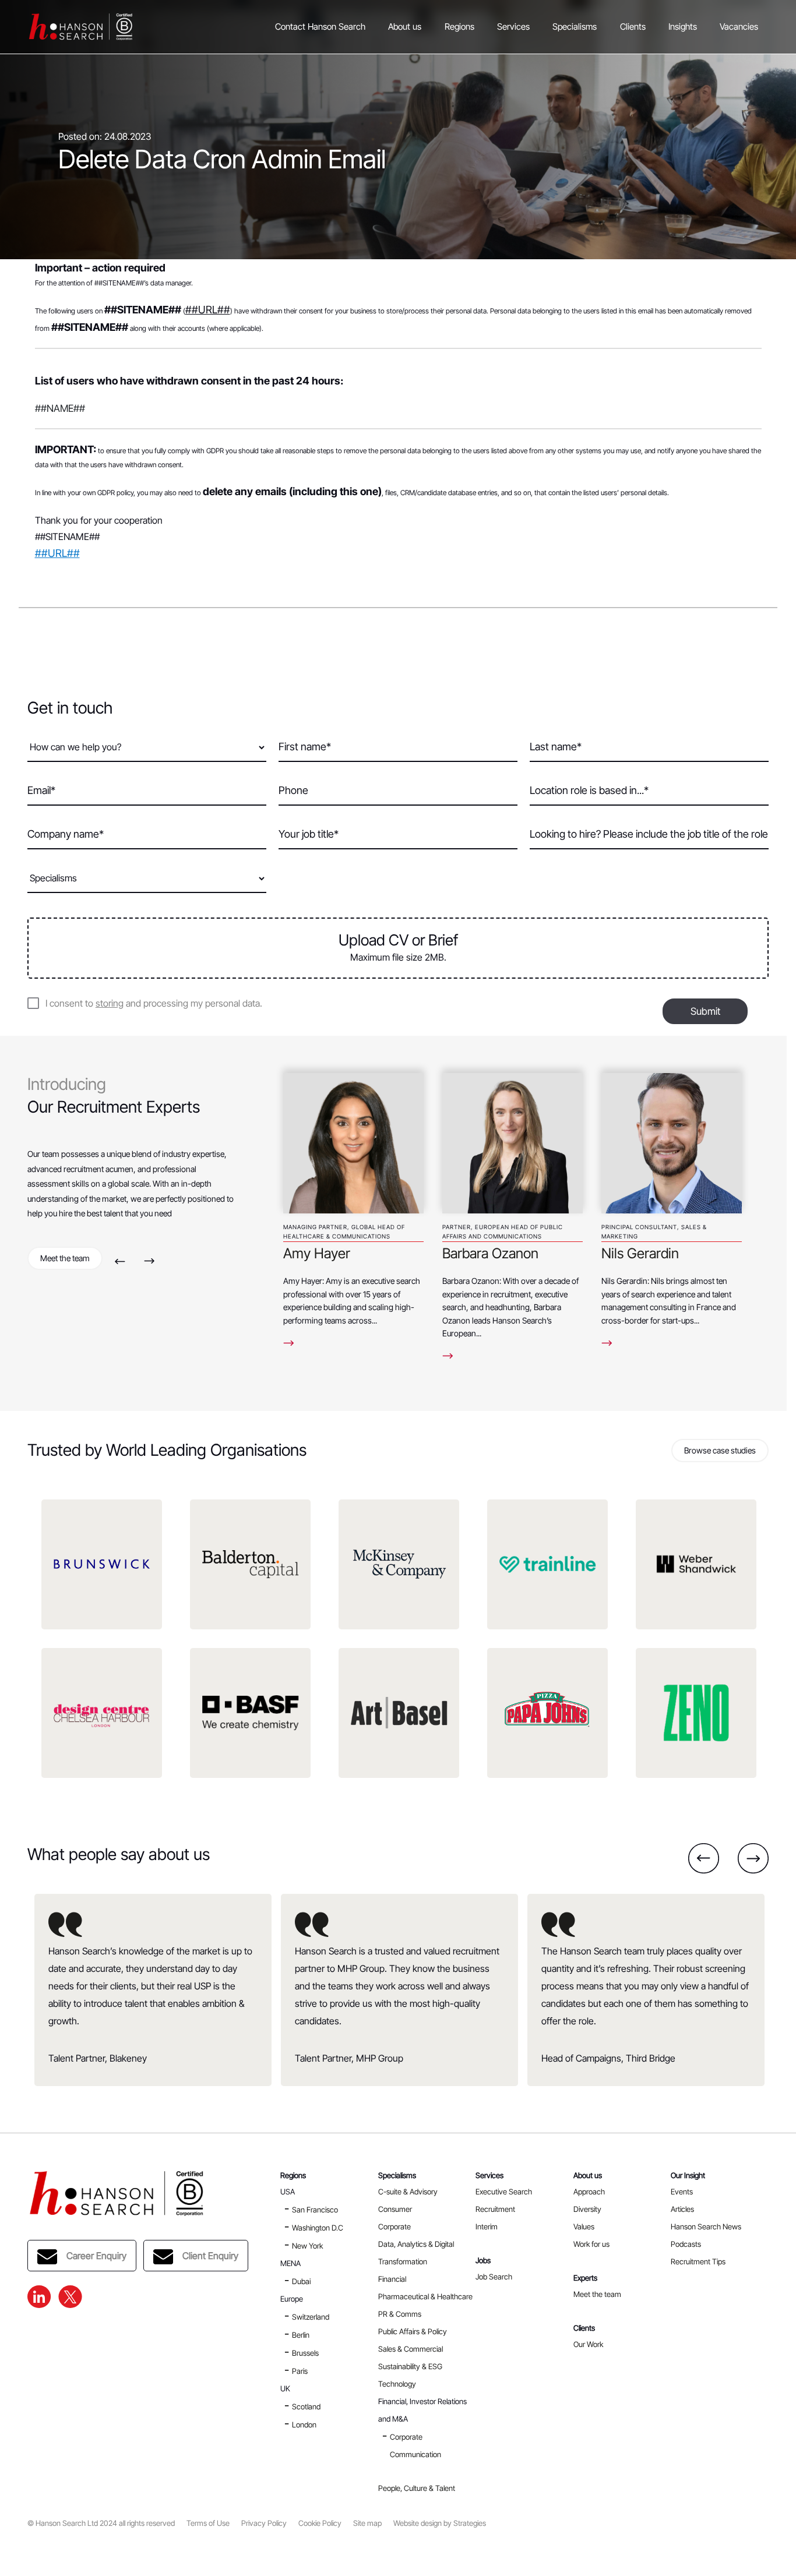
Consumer (395, 2209)
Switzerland (311, 2317)
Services (513, 27)
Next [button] (149, 1261)
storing (110, 1003)
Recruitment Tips (698, 2261)
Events (682, 2192)
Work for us (591, 2244)
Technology (397, 2384)
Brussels (305, 2353)
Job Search (494, 2277)
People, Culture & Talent (417, 2488)
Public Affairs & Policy (413, 2331)
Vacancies (739, 27)
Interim (487, 2226)
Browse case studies (720, 1450)
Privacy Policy (264, 2523)
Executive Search (504, 2192)
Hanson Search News (706, 2226)
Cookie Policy (320, 2523)
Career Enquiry (96, 2256)
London (304, 2425)
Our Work (588, 2344)
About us (405, 27)
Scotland (306, 2406)
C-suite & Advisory (408, 2192)
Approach (589, 2192)
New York (307, 2246)
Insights (683, 27)
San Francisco (315, 2210)
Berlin (301, 2335)
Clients (633, 27)
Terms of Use (208, 2523)
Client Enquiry (210, 2256)
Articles (682, 2209)
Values (584, 2226)
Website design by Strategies (440, 2523)
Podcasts (686, 2244)
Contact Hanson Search (320, 27)
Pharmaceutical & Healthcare (425, 2296)
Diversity (587, 2209)
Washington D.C (318, 2228)
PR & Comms (400, 2314)
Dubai (301, 2281)
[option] (353, 1212)
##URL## (208, 310)
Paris (300, 2371)
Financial (392, 2279)
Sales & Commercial (411, 2349)
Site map (367, 2523)
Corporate (395, 2226)
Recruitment (495, 2209)
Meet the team (65, 1258)
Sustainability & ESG (410, 2366)
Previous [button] (120, 1261)
